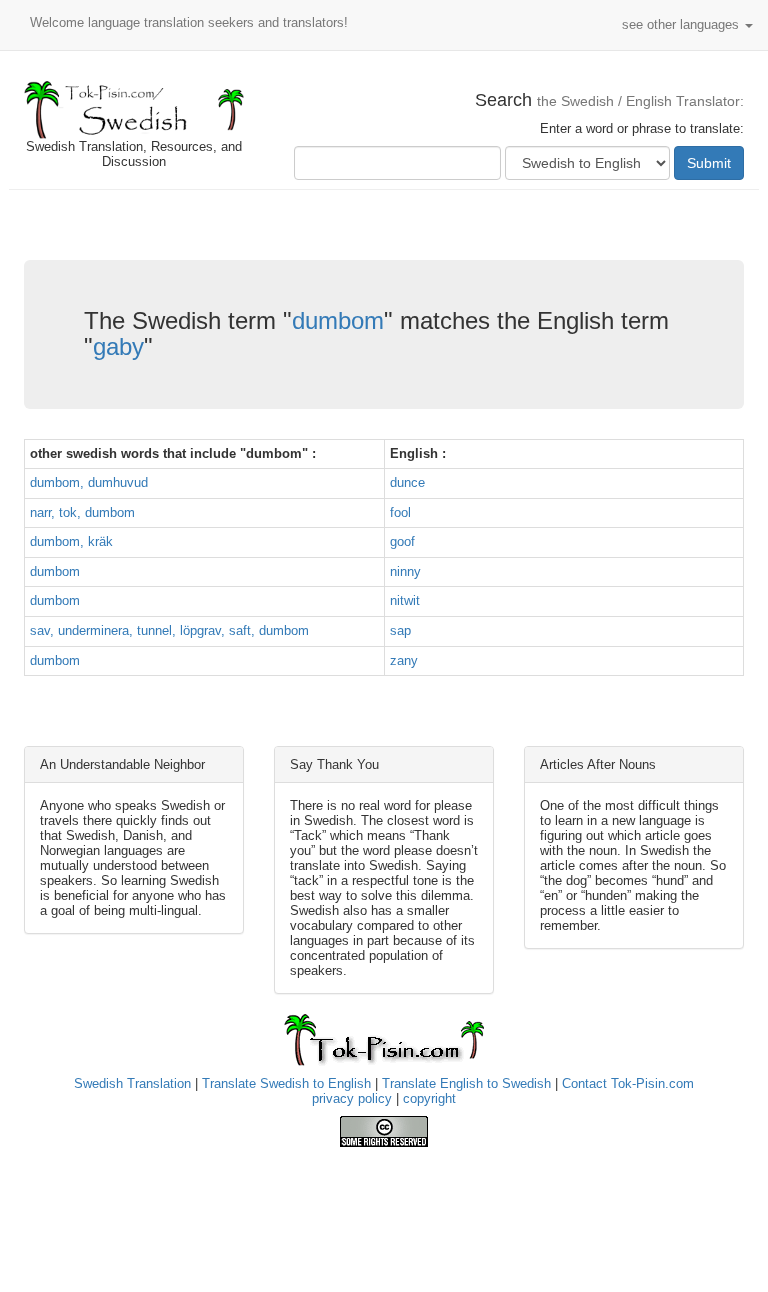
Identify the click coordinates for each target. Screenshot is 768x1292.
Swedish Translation (132, 1083)
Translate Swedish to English (286, 1083)
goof (402, 541)
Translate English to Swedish (466, 1083)
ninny (405, 571)
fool (400, 512)
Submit (709, 163)
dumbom (338, 320)
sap (400, 630)
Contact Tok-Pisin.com (628, 1083)
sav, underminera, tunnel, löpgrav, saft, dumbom (169, 630)
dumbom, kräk (71, 541)
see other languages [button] (682, 24)
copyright (429, 1098)
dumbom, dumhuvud (89, 482)
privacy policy (352, 1098)
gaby (118, 346)
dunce (407, 482)
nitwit (405, 600)
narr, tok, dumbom (82, 512)
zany (404, 660)
